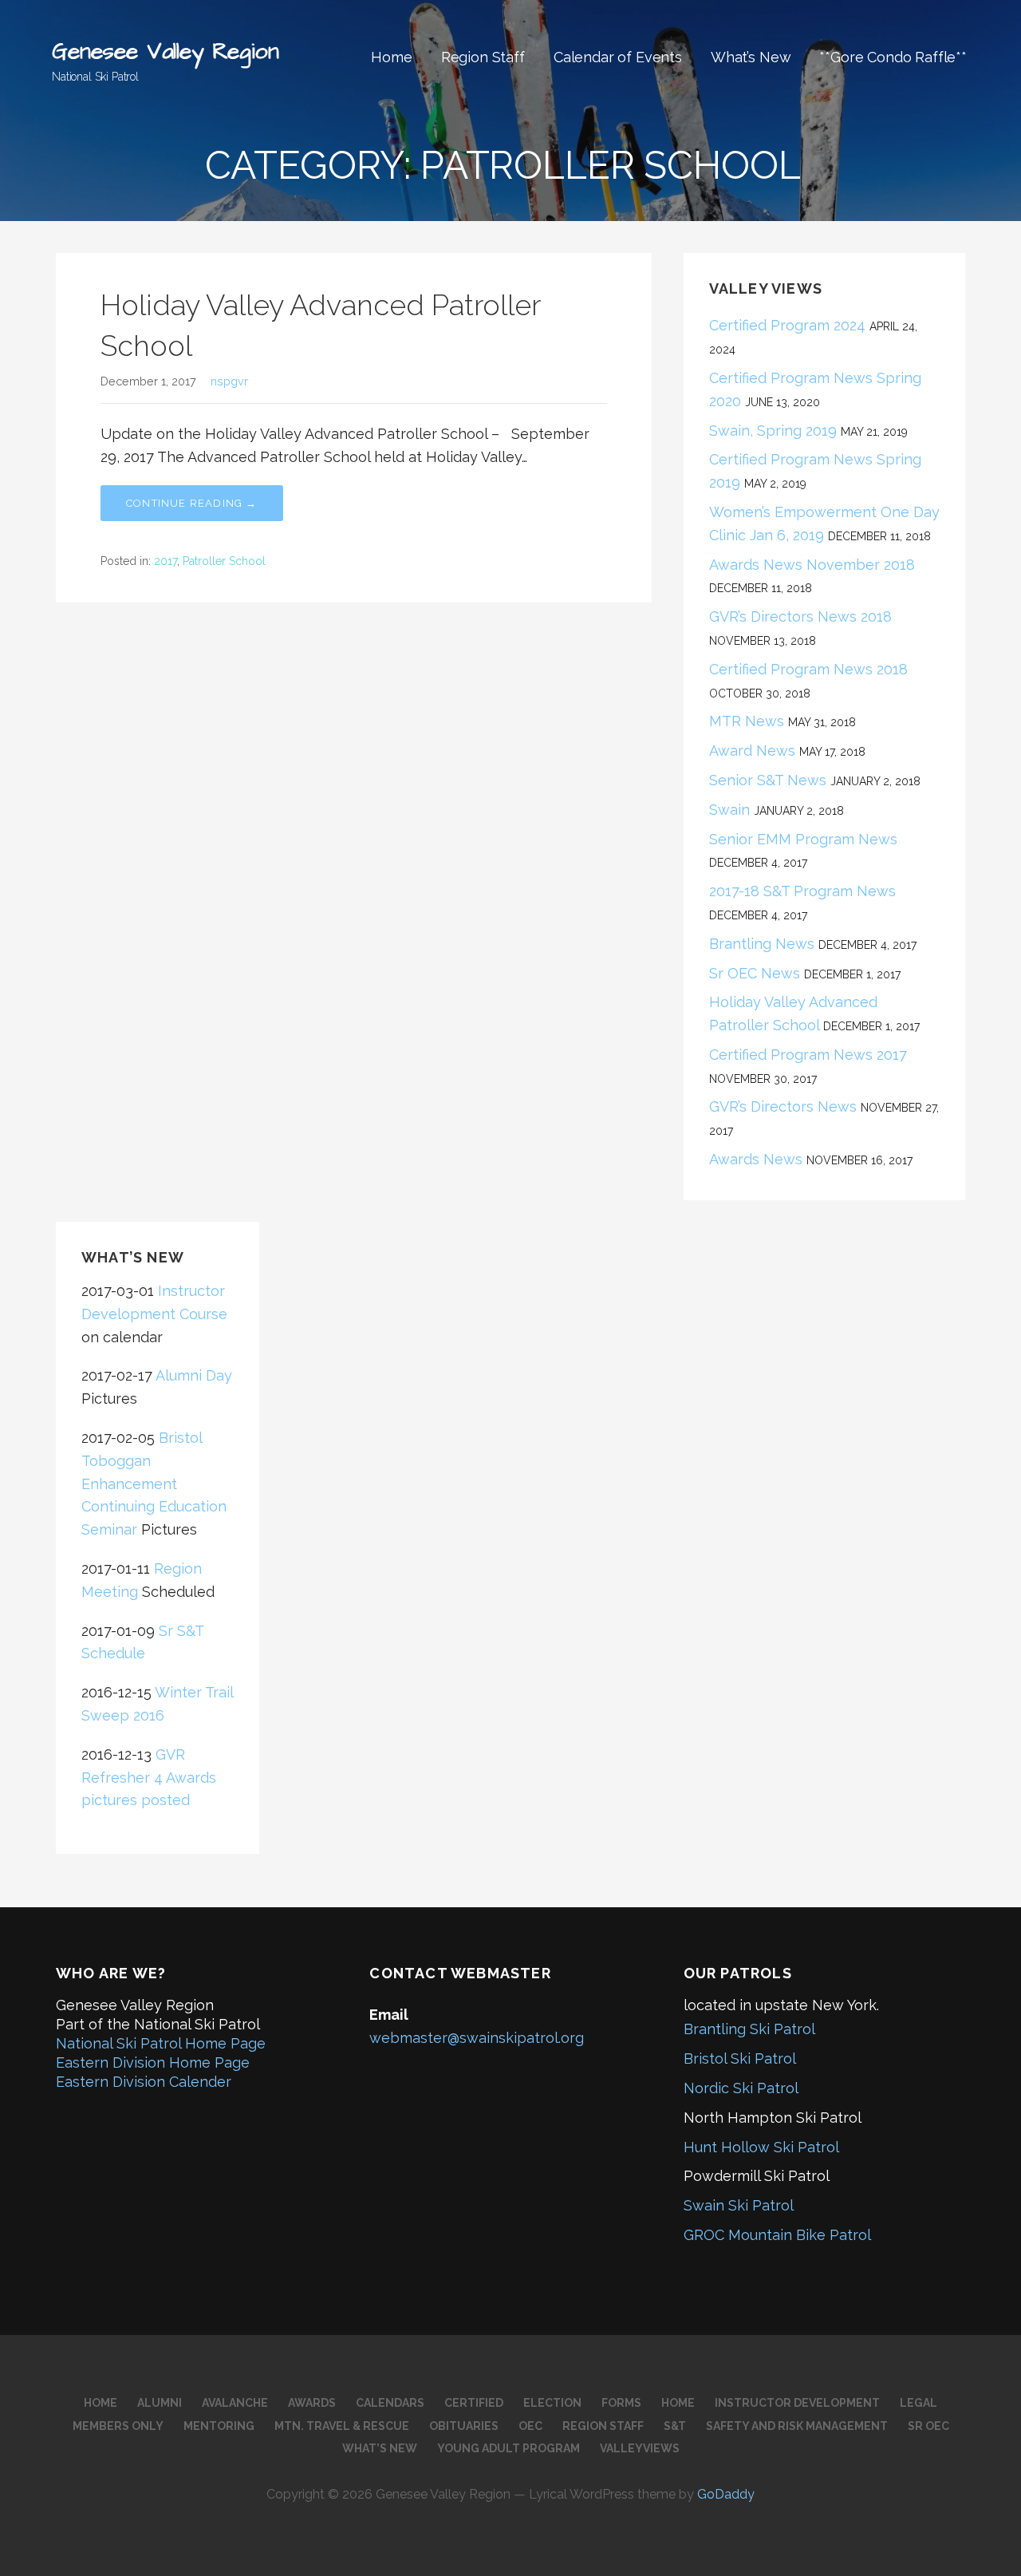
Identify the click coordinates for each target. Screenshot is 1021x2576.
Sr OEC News (755, 973)
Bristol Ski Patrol (740, 2058)
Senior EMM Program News (807, 839)
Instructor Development (797, 2403)
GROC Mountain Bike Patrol (777, 2235)
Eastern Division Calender (144, 2082)
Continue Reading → (192, 503)
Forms (621, 2403)
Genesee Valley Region (166, 51)
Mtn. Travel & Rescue (342, 2426)
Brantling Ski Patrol (749, 2029)
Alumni (160, 2403)
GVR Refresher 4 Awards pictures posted (149, 1778)
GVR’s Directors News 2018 (800, 616)
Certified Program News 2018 (808, 669)
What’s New (751, 57)
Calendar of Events (618, 57)
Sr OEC (928, 2426)
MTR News (747, 721)
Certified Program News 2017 (808, 1055)
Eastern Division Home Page (153, 2062)
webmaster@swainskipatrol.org (477, 2038)
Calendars (390, 2403)
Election (552, 2403)
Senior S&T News (768, 780)
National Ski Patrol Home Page (161, 2043)
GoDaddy (726, 2494)
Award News (752, 751)
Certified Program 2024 (787, 325)
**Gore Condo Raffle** (893, 57)
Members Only (118, 2426)
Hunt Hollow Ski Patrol (761, 2147)
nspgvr (229, 381)
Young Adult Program (509, 2448)
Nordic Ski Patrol (741, 2088)
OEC (530, 2426)
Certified (474, 2403)
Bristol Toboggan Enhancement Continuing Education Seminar (154, 1484)
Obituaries (464, 2426)
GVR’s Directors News (783, 1106)
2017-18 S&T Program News (802, 891)
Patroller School (224, 561)
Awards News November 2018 (812, 565)
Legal (919, 2403)
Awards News (756, 1159)
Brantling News (762, 944)
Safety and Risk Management (797, 2426)
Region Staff (483, 57)
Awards (312, 2403)
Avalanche (235, 2403)
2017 (166, 561)
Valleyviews (640, 2448)
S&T (675, 2426)
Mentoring (219, 2426)
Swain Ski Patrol (739, 2205)
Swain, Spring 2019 (773, 431)
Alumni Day (194, 1375)
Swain (729, 810)
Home (391, 57)
